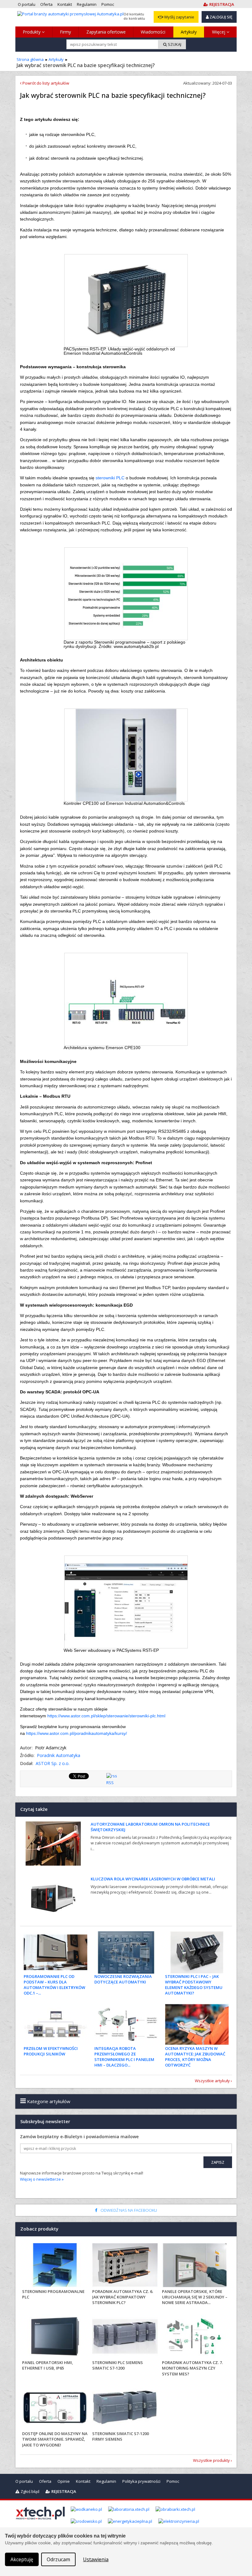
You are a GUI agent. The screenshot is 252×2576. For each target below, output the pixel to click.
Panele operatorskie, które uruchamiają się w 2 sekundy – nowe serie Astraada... (195, 2297)
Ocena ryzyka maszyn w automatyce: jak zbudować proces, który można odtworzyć (195, 2057)
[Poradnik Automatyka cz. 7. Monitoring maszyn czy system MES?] (195, 2337)
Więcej (219, 32)
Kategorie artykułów (48, 2101)
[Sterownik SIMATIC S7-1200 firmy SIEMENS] (125, 2408)
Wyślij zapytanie (179, 17)
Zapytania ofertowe (106, 32)
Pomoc (173, 2481)
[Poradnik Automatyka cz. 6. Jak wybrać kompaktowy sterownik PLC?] (125, 2266)
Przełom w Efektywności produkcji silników (51, 2051)
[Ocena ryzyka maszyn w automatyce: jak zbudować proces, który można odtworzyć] (197, 2024)
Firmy (65, 32)
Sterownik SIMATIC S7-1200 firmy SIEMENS (120, 2436)
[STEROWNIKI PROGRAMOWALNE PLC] (55, 2266)
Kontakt (83, 2481)
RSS (110, 1783)
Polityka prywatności (141, 2481)
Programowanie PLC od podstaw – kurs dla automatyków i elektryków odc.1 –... (54, 1985)
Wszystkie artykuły (212, 2081)
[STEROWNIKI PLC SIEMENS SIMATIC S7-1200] (125, 2337)
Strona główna (30, 59)
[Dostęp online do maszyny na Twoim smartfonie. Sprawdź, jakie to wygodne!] (55, 2408)
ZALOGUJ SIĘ (220, 17)
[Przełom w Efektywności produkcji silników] (55, 2024)
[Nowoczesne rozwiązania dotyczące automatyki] (126, 1952)
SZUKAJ (174, 44)
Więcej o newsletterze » (42, 2179)
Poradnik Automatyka (59, 1755)
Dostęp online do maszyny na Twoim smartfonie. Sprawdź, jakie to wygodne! (55, 2439)
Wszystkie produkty (211, 2460)
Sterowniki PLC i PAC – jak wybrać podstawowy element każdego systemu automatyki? (194, 1985)
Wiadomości (153, 32)
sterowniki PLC (110, 478)
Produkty (32, 32)
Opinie (64, 2481)
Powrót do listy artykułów (45, 83)
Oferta (45, 2481)
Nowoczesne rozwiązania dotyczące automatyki (123, 1979)
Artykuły (189, 32)
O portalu (24, 2481)
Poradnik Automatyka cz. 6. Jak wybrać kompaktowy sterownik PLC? (123, 2297)
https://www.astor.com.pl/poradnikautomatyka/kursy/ (77, 1733)
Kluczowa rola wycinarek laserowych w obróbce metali (153, 1879)
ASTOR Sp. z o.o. (53, 1763)
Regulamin (106, 2481)
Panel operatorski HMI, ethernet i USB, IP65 (48, 2365)
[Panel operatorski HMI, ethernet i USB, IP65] (55, 2337)
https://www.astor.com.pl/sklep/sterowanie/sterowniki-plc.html (106, 1716)
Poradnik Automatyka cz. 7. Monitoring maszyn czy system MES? (192, 2368)
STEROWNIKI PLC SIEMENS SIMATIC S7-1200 (118, 2365)
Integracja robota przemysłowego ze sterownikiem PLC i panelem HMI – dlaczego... (124, 2057)
